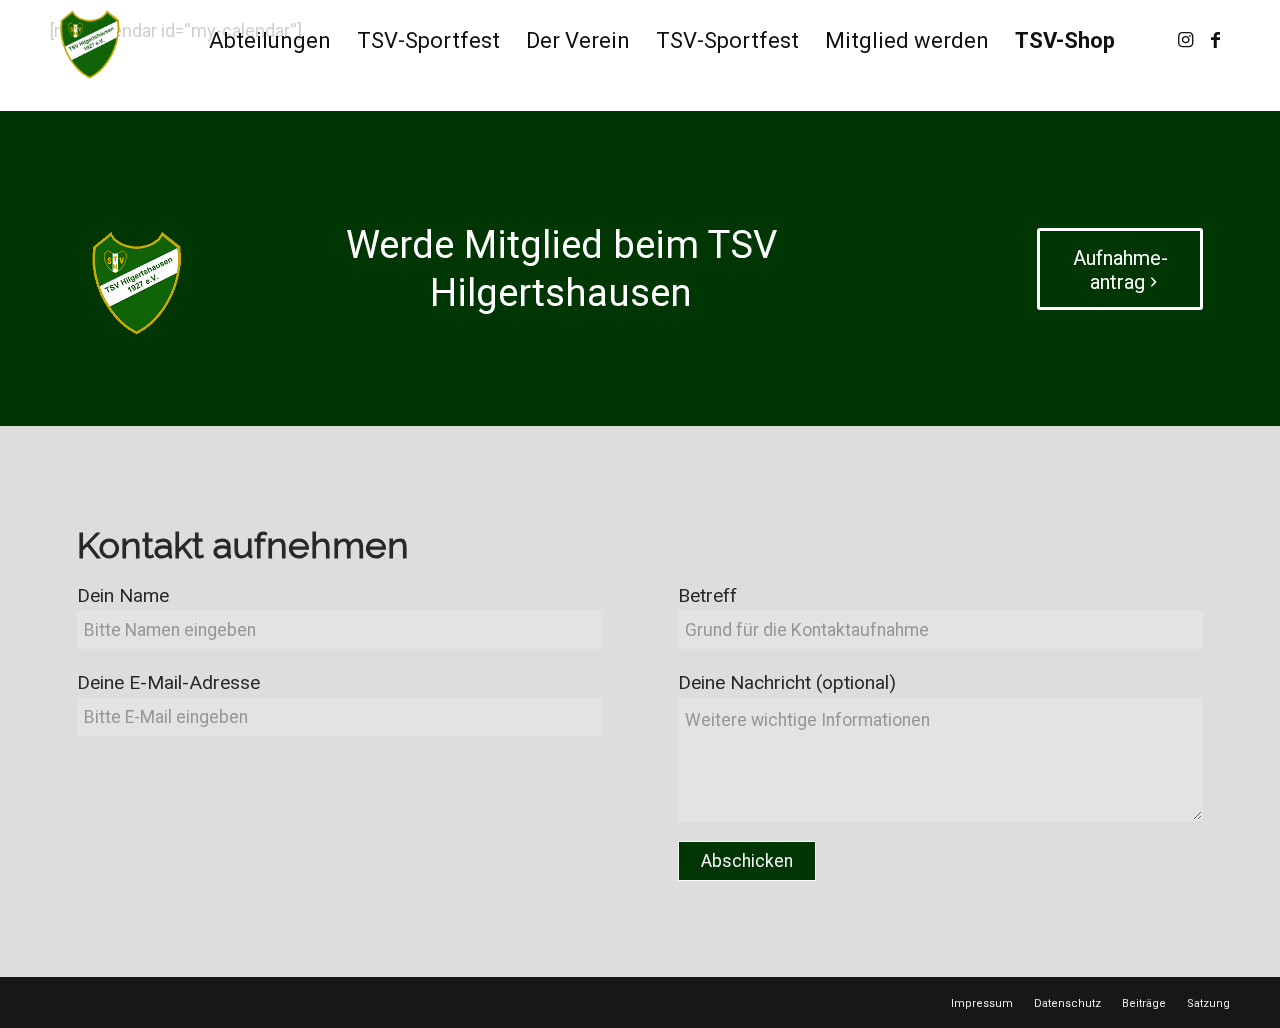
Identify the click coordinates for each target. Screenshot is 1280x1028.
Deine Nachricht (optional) (787, 682)
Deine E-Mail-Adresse (168, 682)
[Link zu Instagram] (1185, 40)
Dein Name (123, 595)
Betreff (707, 595)
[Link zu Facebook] (1215, 40)
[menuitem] (270, 41)
